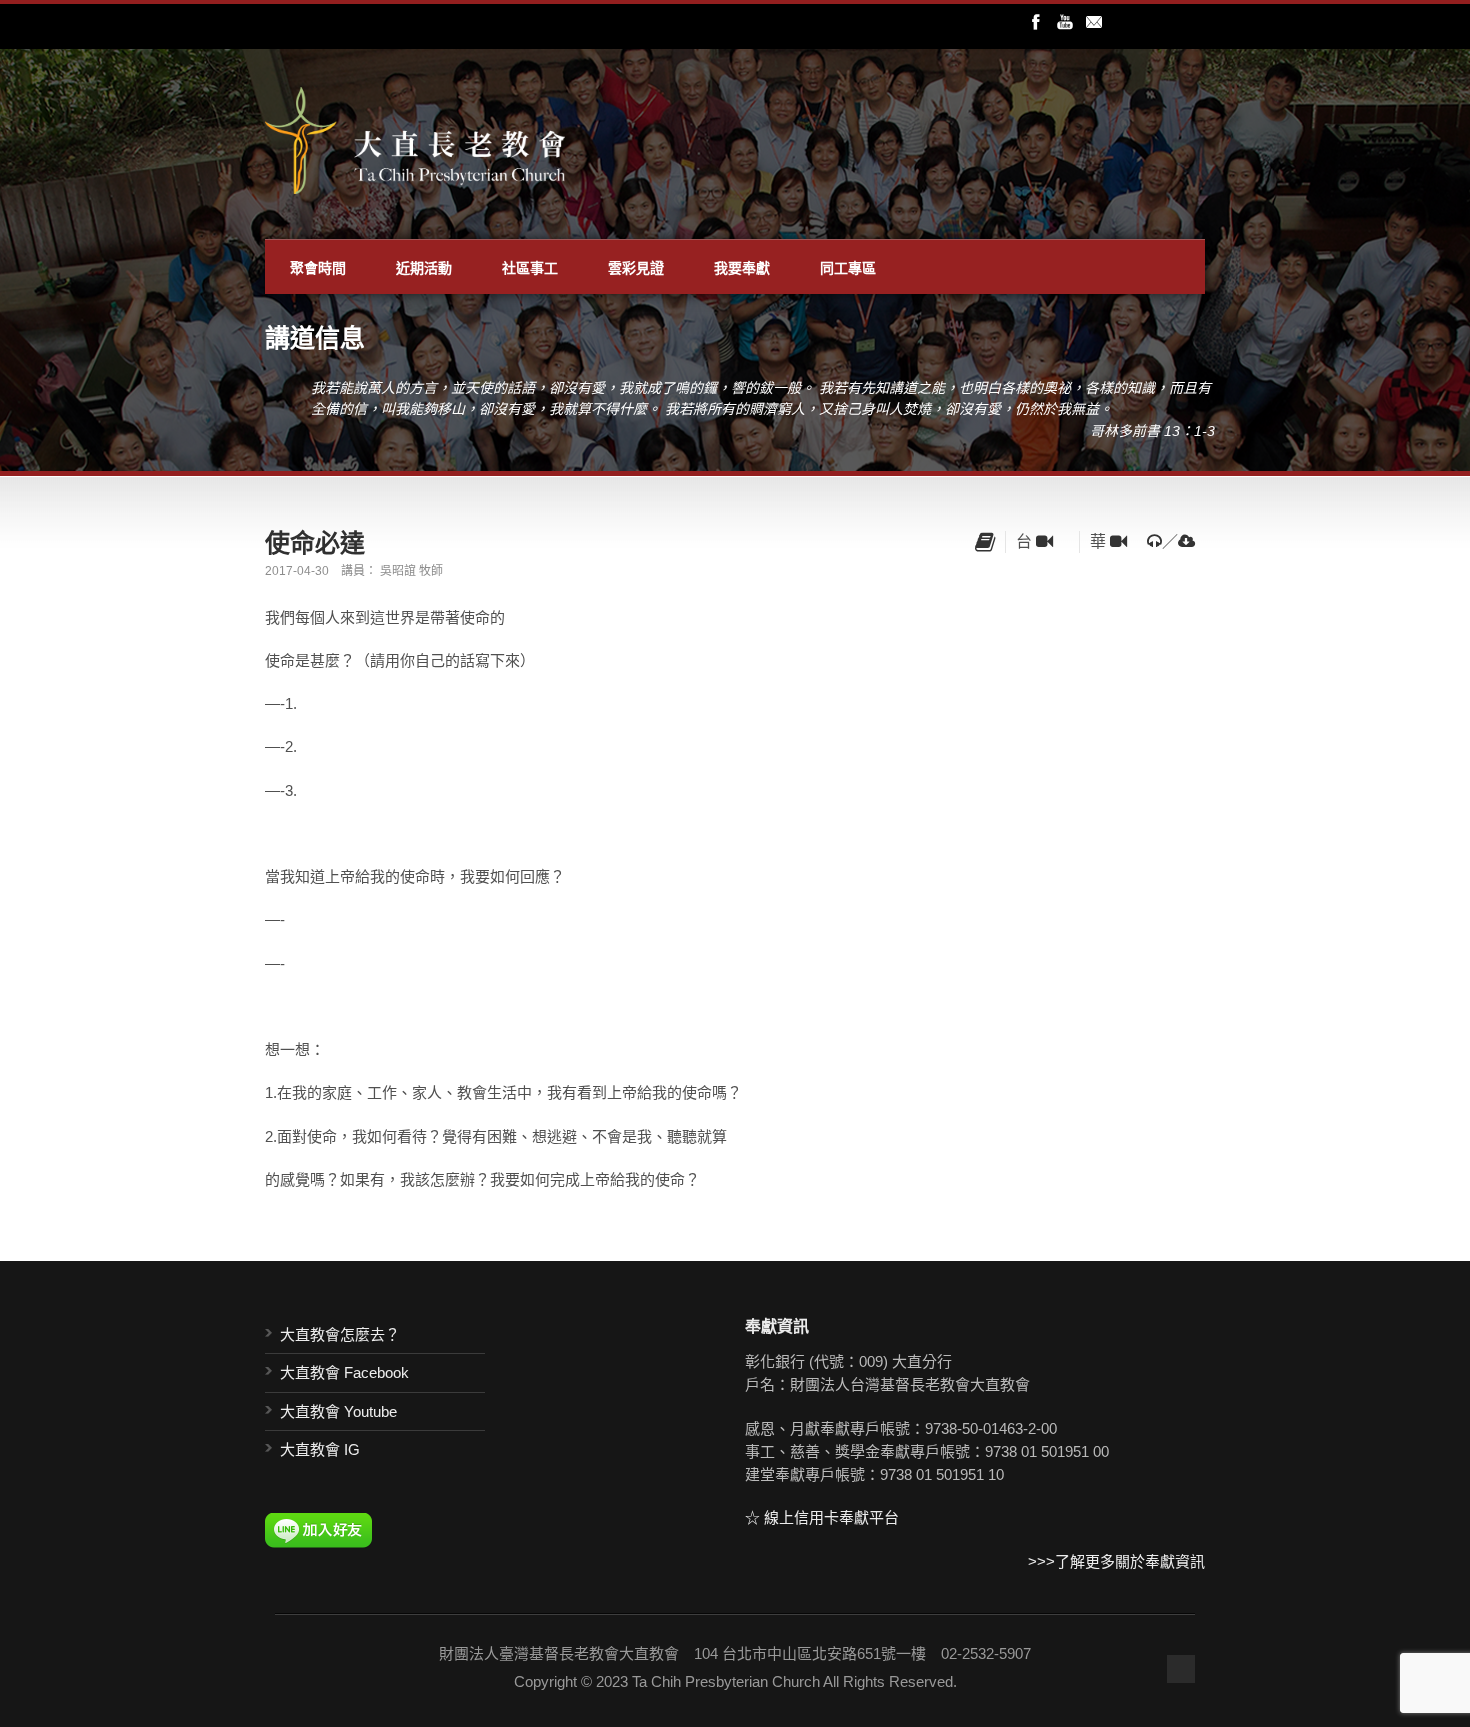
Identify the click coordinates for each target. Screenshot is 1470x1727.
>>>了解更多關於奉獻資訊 (1116, 1561)
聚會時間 (318, 267)
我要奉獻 (742, 267)
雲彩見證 (636, 267)
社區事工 (530, 267)
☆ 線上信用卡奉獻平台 (822, 1517)
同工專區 (848, 267)
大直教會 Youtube (338, 1411)
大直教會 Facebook (344, 1372)
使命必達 (315, 542)
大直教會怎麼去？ (340, 1334)
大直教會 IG (320, 1449)
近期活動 (424, 267)
